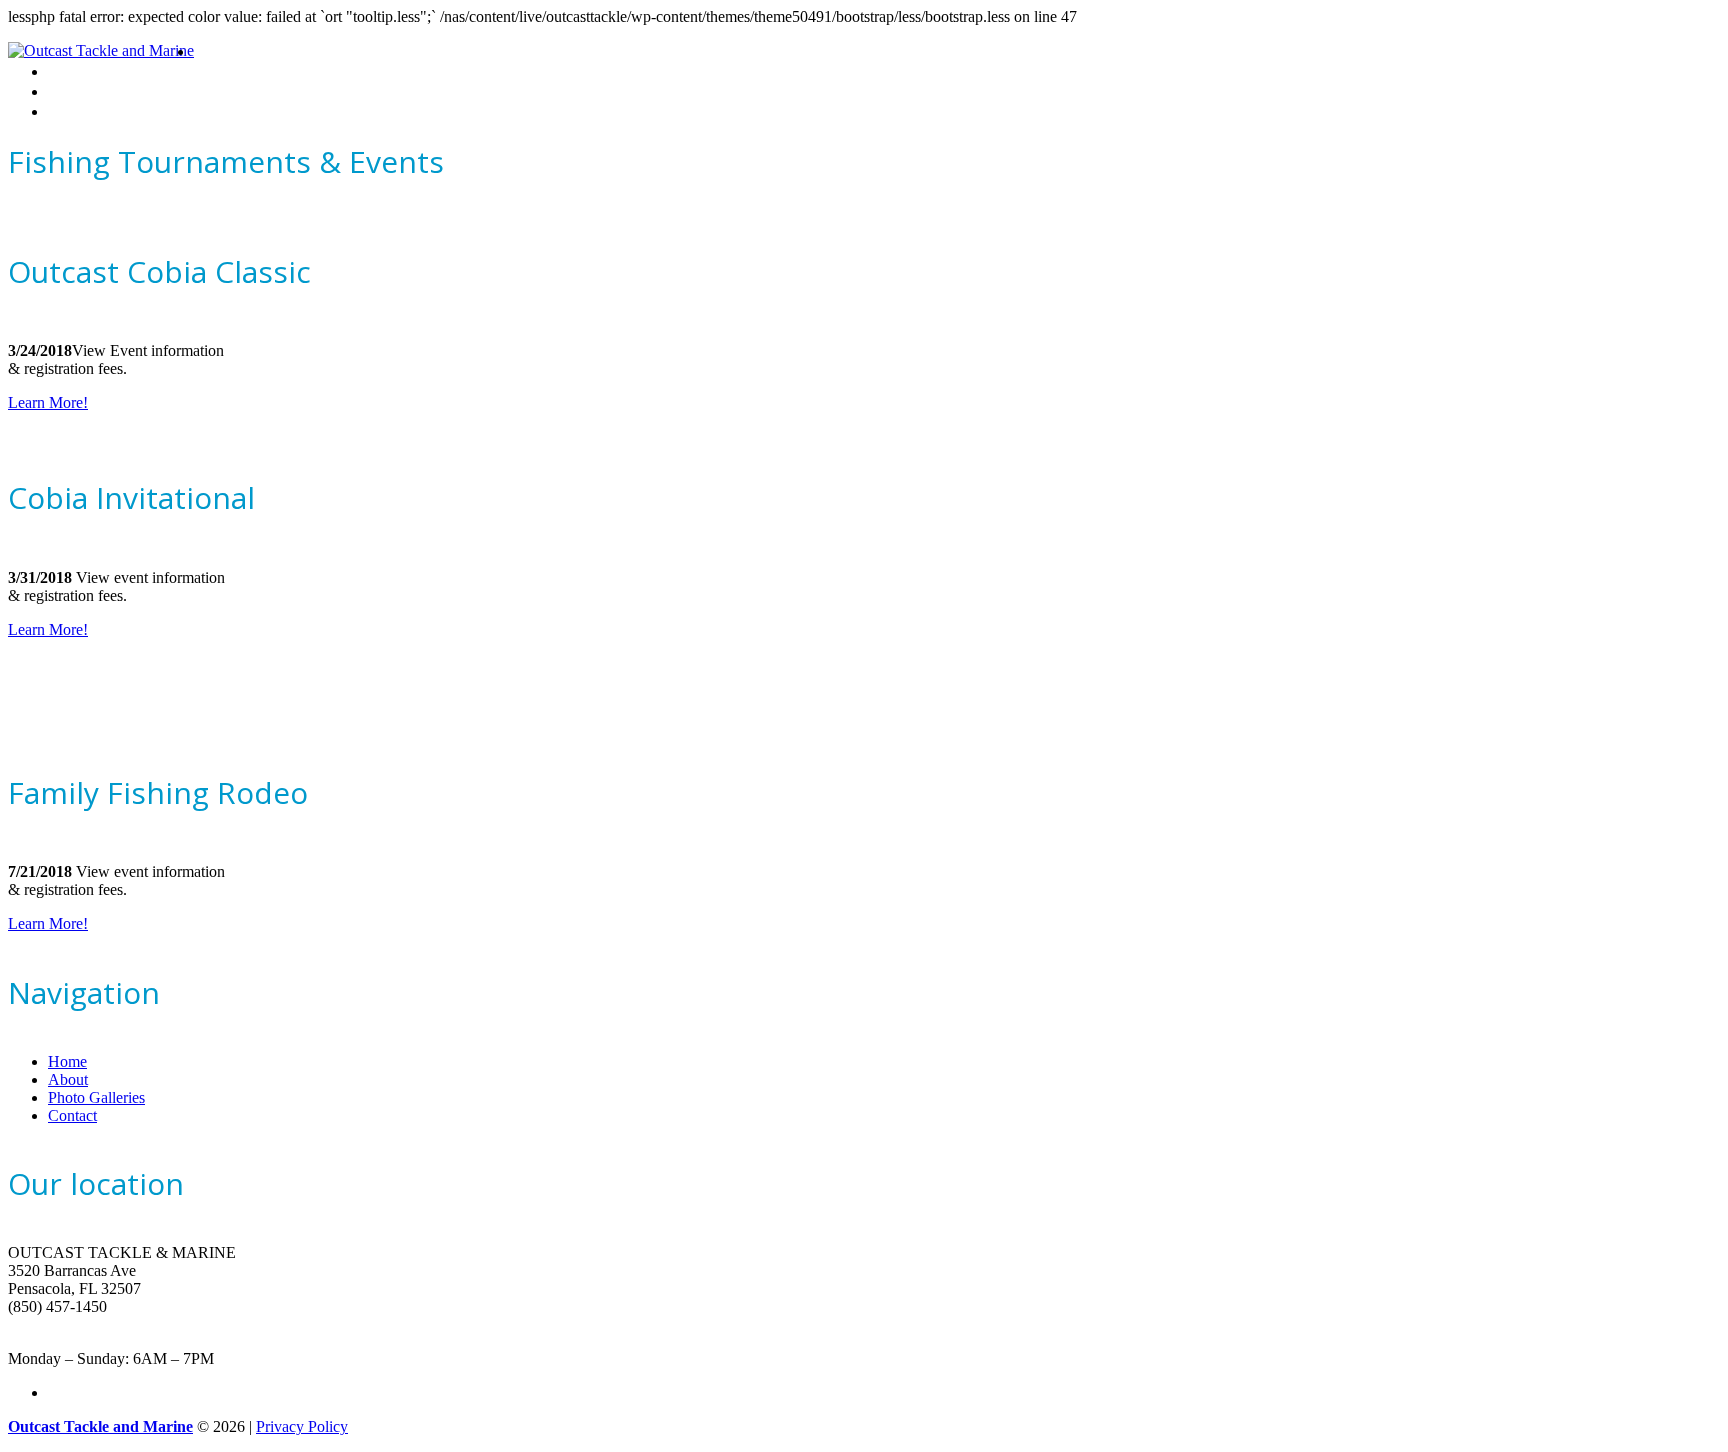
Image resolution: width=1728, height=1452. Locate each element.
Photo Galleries (97, 91)
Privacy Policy (302, 1426)
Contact (73, 111)
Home (214, 51)
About (67, 71)
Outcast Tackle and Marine (100, 1426)
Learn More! (48, 402)
